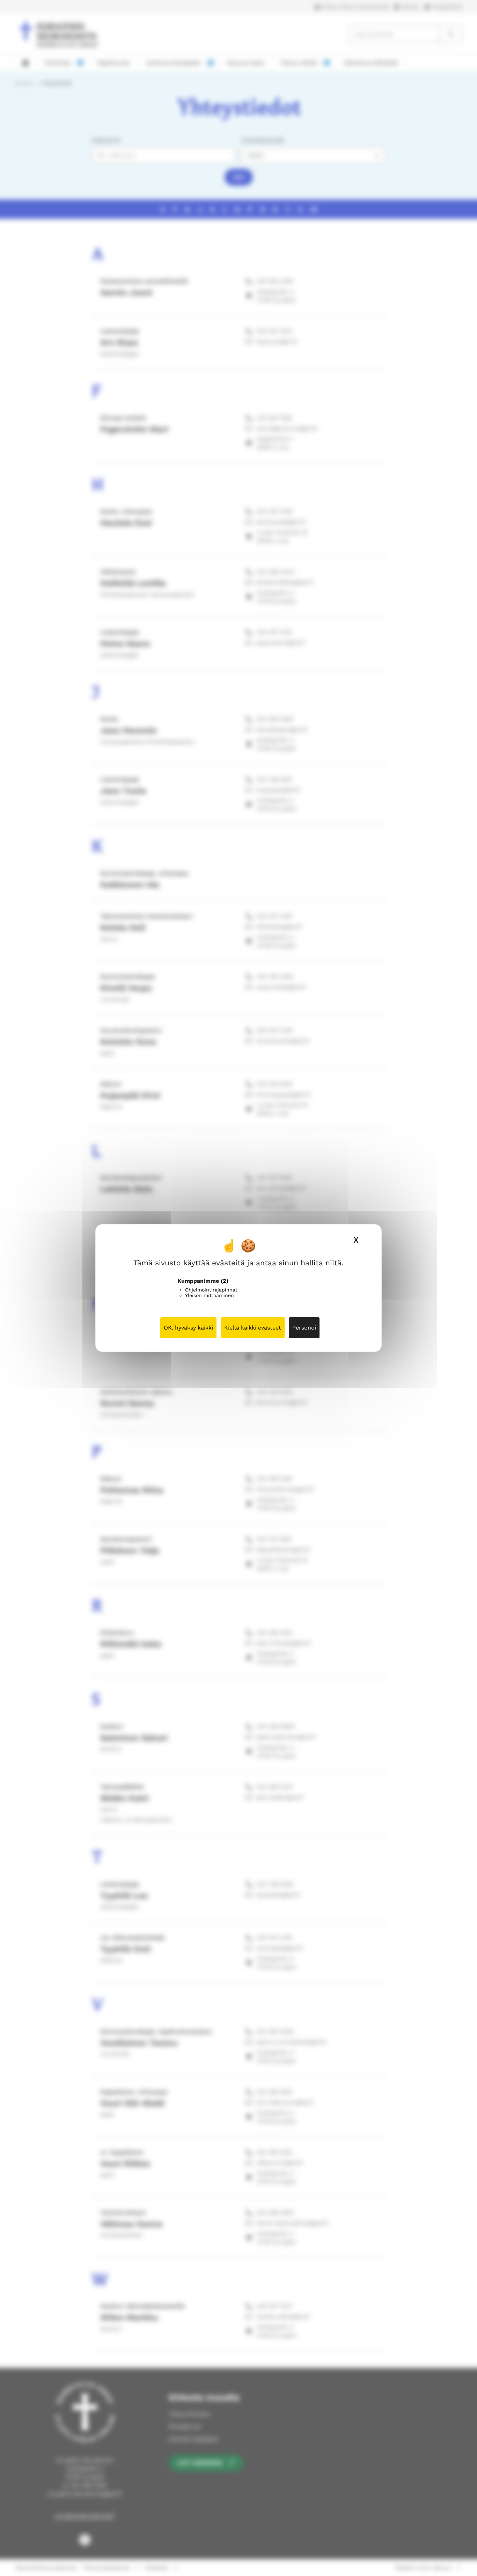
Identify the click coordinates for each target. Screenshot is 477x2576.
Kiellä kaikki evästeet (253, 1328)
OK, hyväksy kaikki (188, 1328)
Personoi (304, 1328)
